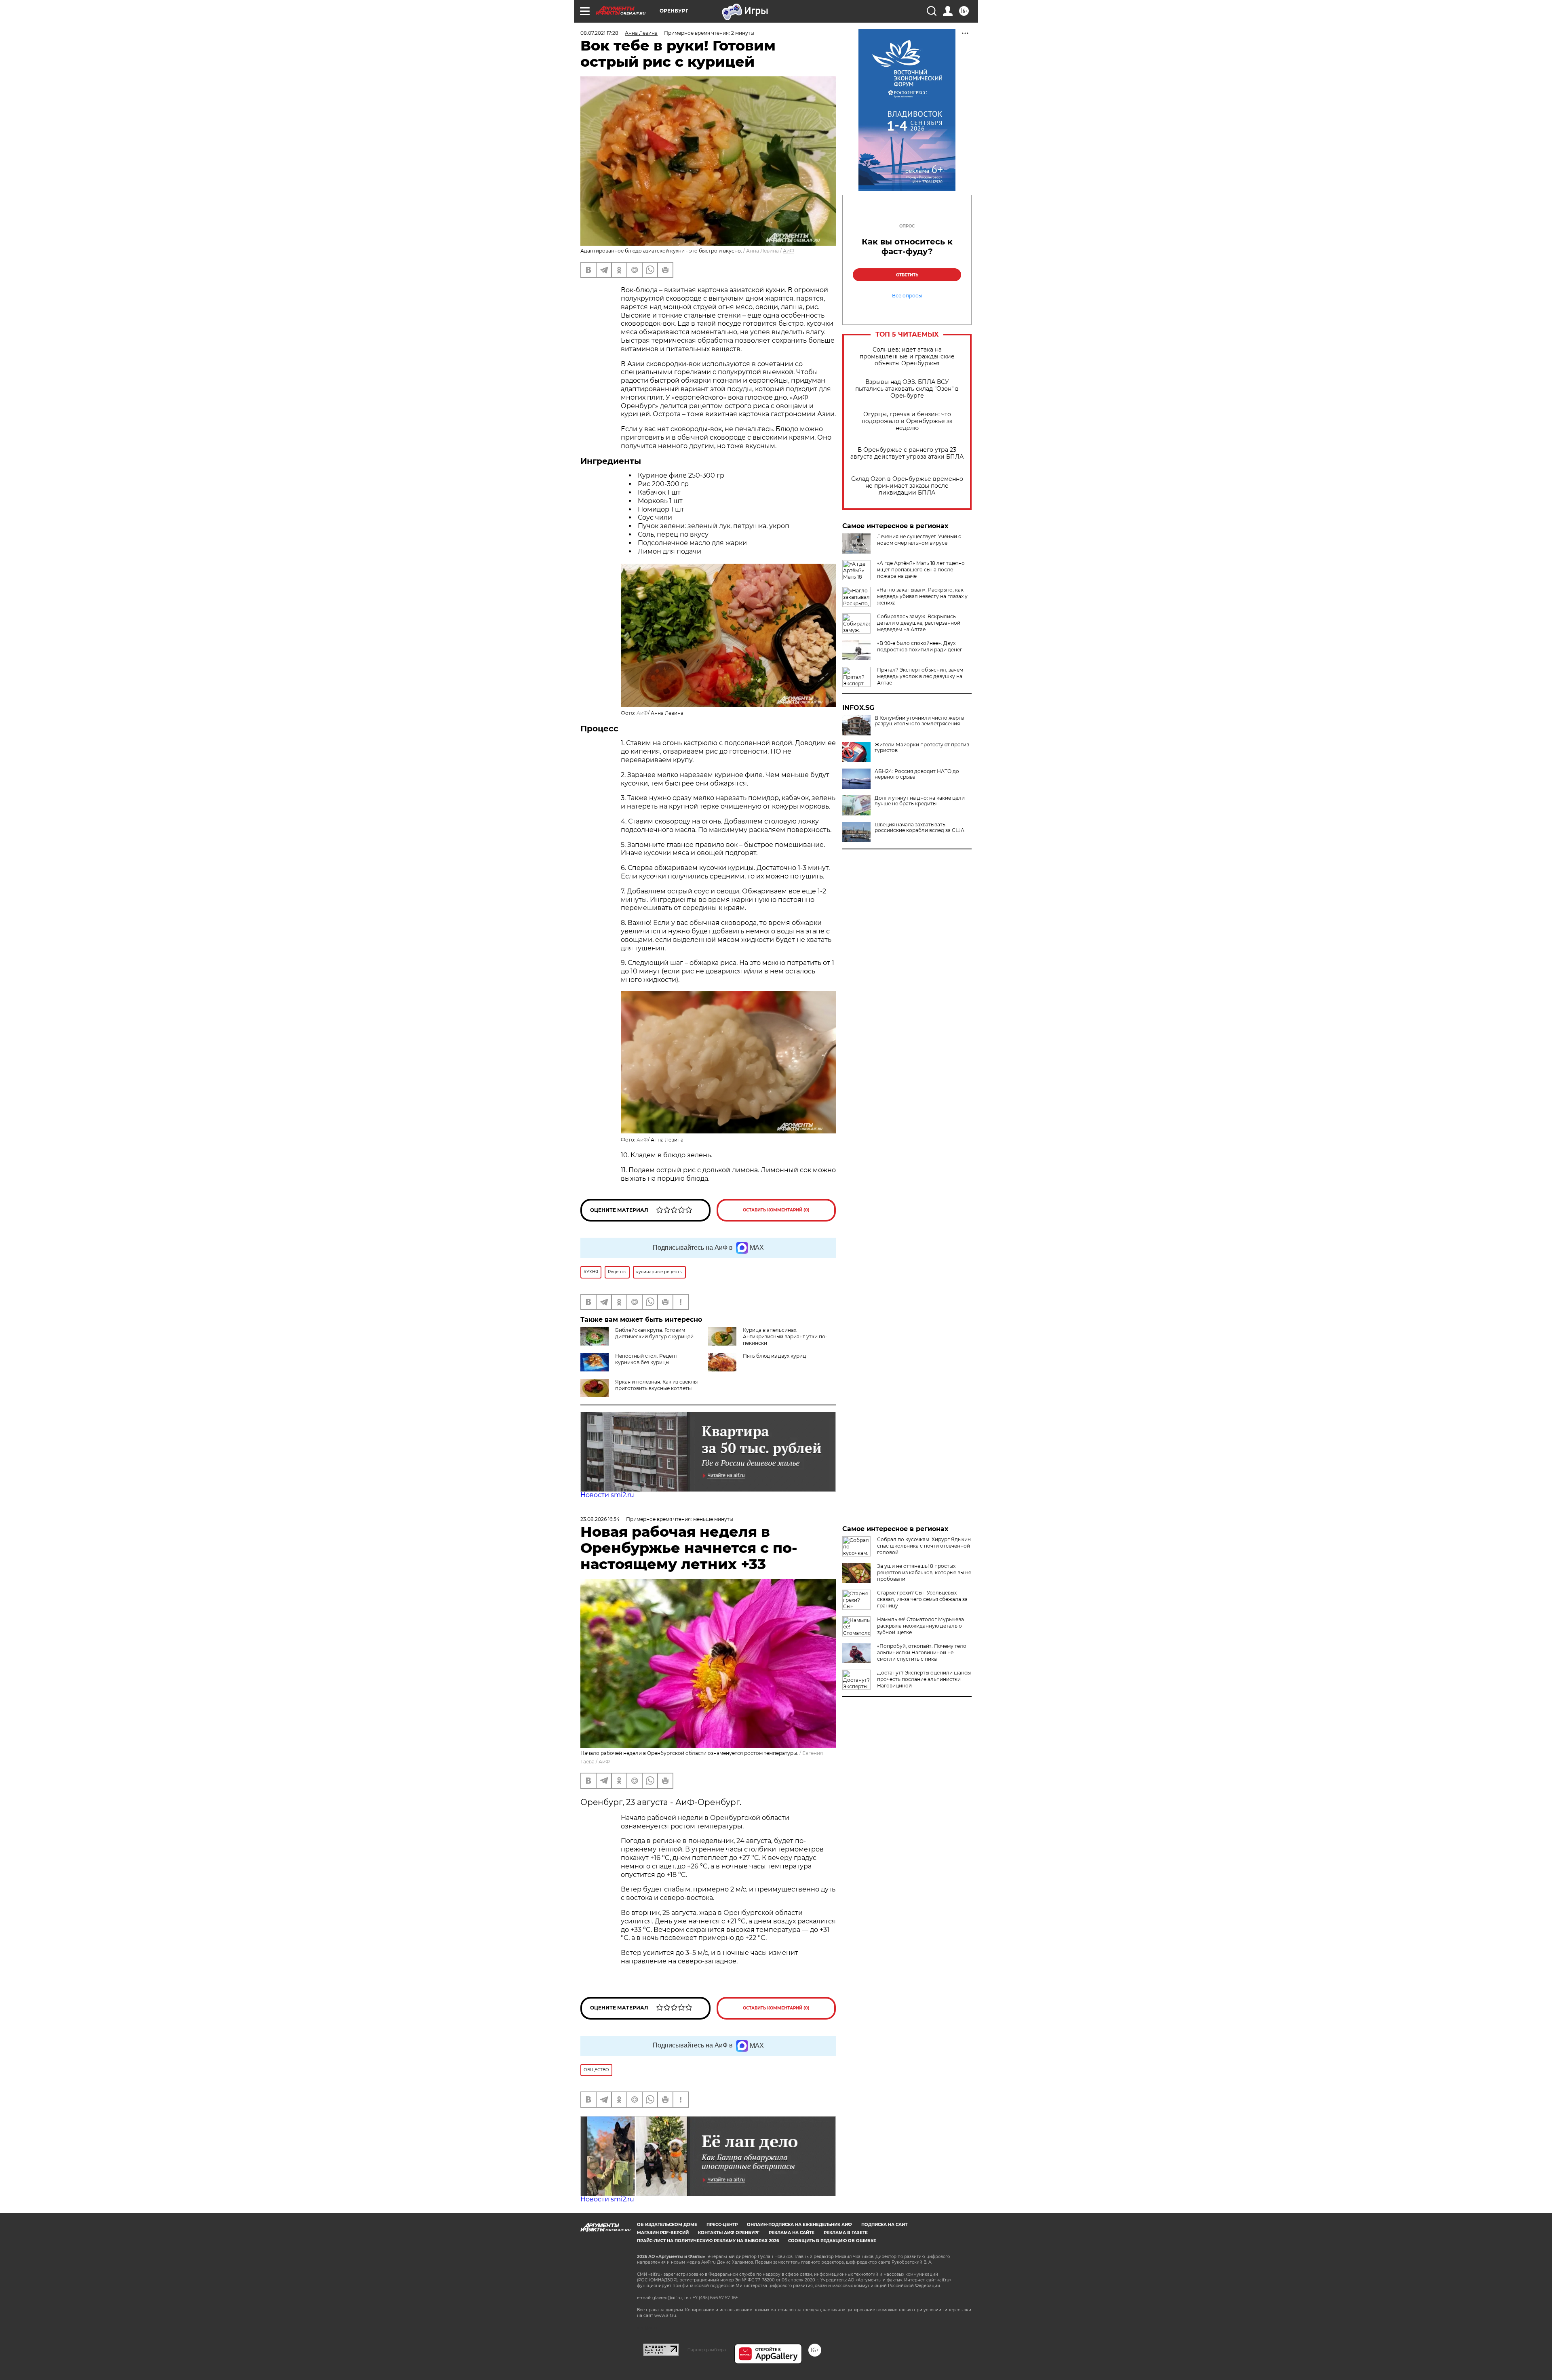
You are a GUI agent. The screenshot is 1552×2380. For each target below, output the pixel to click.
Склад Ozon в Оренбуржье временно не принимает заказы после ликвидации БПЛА (907, 486)
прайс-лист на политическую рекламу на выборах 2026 (708, 2241)
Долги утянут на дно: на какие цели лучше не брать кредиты (920, 801)
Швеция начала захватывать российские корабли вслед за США (919, 828)
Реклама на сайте (792, 2233)
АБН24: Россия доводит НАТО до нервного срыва (917, 774)
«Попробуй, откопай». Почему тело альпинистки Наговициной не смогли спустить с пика (922, 1652)
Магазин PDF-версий (663, 2233)
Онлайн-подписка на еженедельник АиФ (799, 2225)
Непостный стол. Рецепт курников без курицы (646, 1359)
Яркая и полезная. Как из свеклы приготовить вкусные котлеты (656, 1385)
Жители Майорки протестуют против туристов (922, 748)
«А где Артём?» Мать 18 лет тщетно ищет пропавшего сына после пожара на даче (921, 570)
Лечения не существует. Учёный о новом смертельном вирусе (919, 540)
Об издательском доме (667, 2225)
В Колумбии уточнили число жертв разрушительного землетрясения (919, 721)
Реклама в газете (846, 2233)
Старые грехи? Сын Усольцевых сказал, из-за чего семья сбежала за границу (922, 1599)
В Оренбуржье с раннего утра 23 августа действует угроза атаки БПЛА (907, 453)
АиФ (789, 251)
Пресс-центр (722, 2225)
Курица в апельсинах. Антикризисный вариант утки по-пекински (785, 1336)
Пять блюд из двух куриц (774, 1356)
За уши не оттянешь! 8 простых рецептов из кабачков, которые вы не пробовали (924, 1572)
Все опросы (907, 296)
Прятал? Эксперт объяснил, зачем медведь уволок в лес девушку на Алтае (920, 676)
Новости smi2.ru (607, 1495)
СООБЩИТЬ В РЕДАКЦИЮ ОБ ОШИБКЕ (832, 2241)
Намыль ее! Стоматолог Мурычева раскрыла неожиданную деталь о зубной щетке (920, 1626)
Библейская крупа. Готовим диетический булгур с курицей (654, 1333)
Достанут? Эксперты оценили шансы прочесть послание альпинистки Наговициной (924, 1679)
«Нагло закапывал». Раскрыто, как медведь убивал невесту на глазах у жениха (922, 596)
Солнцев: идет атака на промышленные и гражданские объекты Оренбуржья (907, 357)
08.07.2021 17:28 (599, 33)
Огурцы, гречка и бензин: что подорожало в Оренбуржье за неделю (907, 421)
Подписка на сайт (884, 2225)
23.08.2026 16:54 (600, 1519)
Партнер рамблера (707, 2350)
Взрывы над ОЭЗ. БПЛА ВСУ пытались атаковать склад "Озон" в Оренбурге (907, 389)
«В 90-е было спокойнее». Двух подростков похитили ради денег (920, 646)
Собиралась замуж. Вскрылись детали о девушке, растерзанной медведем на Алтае (919, 623)
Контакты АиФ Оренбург (729, 2233)
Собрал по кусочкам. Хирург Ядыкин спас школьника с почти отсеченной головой (924, 1546)
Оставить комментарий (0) (776, 1210)
